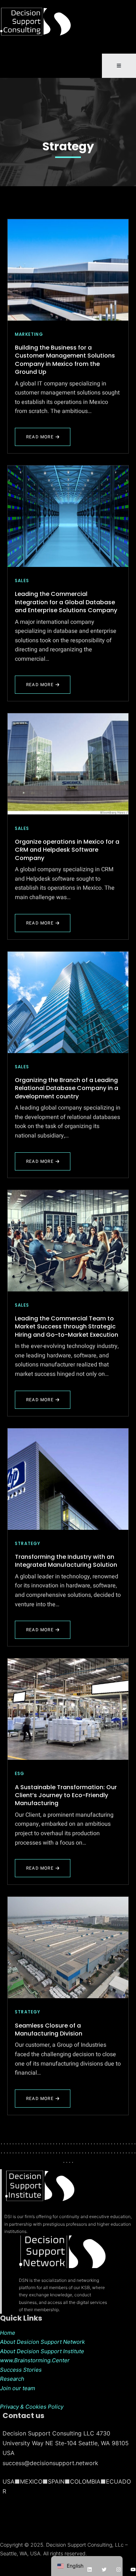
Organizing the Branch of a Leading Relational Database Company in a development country (67, 1088)
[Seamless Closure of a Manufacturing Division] (68, 1947)
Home (8, 2333)
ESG (20, 1773)
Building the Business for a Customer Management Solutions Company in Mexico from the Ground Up (65, 360)
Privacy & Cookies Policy (32, 2407)
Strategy (68, 146)
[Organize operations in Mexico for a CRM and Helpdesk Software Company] (68, 764)
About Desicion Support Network (42, 2342)
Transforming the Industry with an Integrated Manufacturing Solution (66, 1561)
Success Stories (21, 2370)
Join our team (18, 2388)
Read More (43, 440)
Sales (22, 581)
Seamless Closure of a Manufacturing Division (49, 2030)
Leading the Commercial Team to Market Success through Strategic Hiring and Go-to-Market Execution (67, 1327)
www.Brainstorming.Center (35, 2360)
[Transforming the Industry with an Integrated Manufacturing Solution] (68, 1479)
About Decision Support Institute (42, 2351)
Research (12, 2379)
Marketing (29, 334)
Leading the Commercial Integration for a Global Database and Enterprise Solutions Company (66, 602)
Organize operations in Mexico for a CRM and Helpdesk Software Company (67, 850)
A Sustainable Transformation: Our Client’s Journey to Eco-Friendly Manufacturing (66, 1795)
